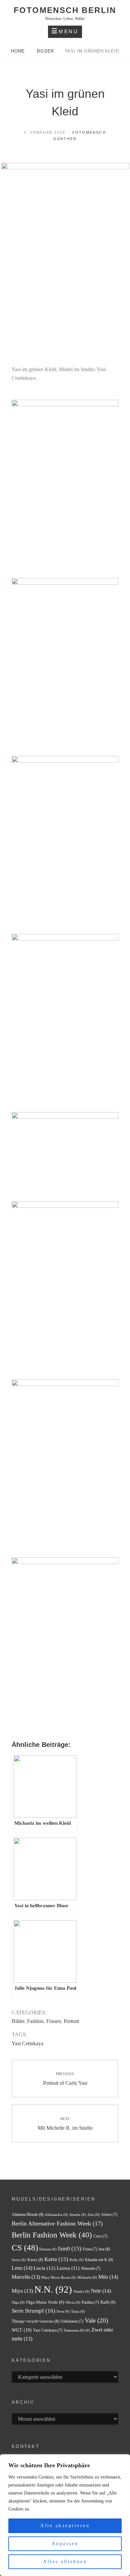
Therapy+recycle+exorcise (35, 2321)
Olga (18, 2302)
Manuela (91, 2268)
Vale (96, 2321)
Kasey (35, 2260)
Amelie (78, 2215)
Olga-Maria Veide (45, 2302)
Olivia (73, 2302)
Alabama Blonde (28, 2215)
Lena (22, 2268)
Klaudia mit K (99, 2260)
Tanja (78, 2311)
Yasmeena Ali (77, 2330)
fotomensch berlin (65, 10)
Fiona (90, 2249)
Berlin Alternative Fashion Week (57, 2223)
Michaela (87, 2278)
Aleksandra (56, 2215)
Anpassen (65, 2544)
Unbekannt (72, 2321)
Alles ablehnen (65, 2562)
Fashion (35, 2021)
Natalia (81, 2291)
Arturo (109, 2215)
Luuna (68, 2268)
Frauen (54, 2021)
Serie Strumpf (33, 2311)
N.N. (53, 2289)
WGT (22, 2330)
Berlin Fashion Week (52, 2235)
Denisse (48, 2249)
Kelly (77, 2260)
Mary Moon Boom (59, 2278)
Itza (104, 2249)
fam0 (70, 2249)
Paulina (90, 2302)
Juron (19, 2260)
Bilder (45, 51)
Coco (100, 2236)
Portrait (71, 2021)
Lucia (44, 2268)
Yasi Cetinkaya (27, 2043)
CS (25, 2248)
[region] (65, 2515)
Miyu (22, 2291)
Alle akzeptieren (65, 2526)
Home (19, 51)
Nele (101, 2291)
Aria (93, 2215)
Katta (56, 2259)
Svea (63, 2311)
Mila (108, 2277)
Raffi (108, 2302)
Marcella (26, 2277)
